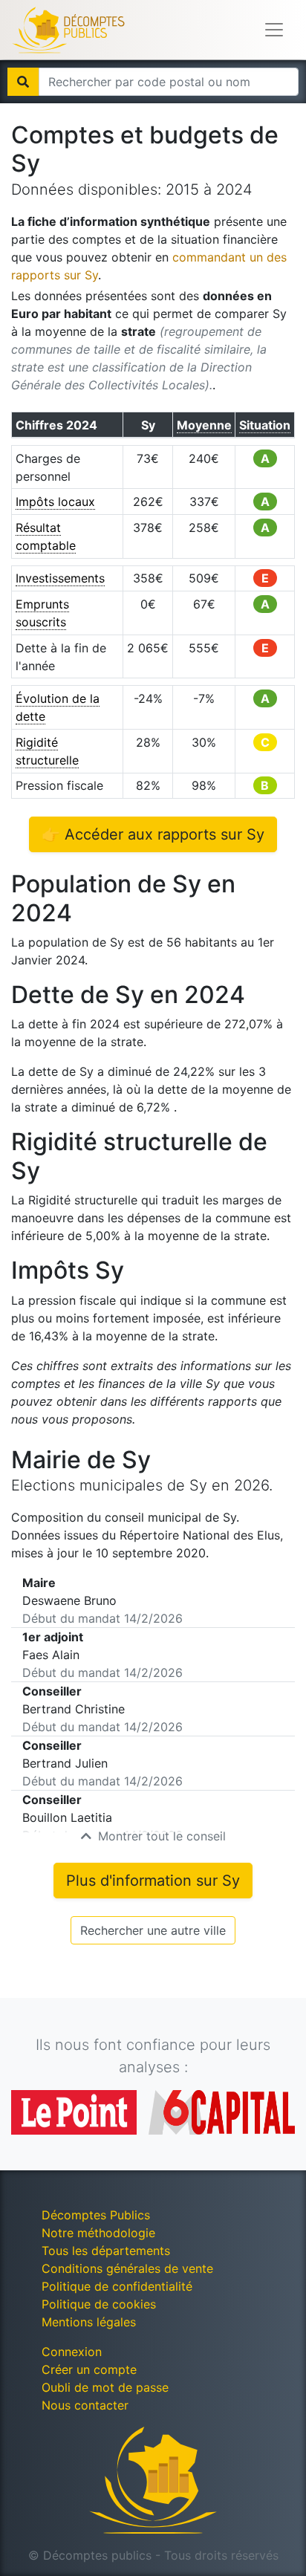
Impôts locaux (55, 502)
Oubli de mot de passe (105, 2387)
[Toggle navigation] (274, 30)
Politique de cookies (99, 2304)
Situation (265, 425)
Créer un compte (89, 2369)
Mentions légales (89, 2322)
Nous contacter (85, 2405)
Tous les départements (106, 2251)
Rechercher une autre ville (153, 1930)
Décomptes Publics (96, 2215)
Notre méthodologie (98, 2233)
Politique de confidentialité (117, 2286)
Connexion (72, 2352)
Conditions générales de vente (127, 2268)
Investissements (60, 578)
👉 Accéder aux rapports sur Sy (153, 834)
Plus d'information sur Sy (153, 1881)
